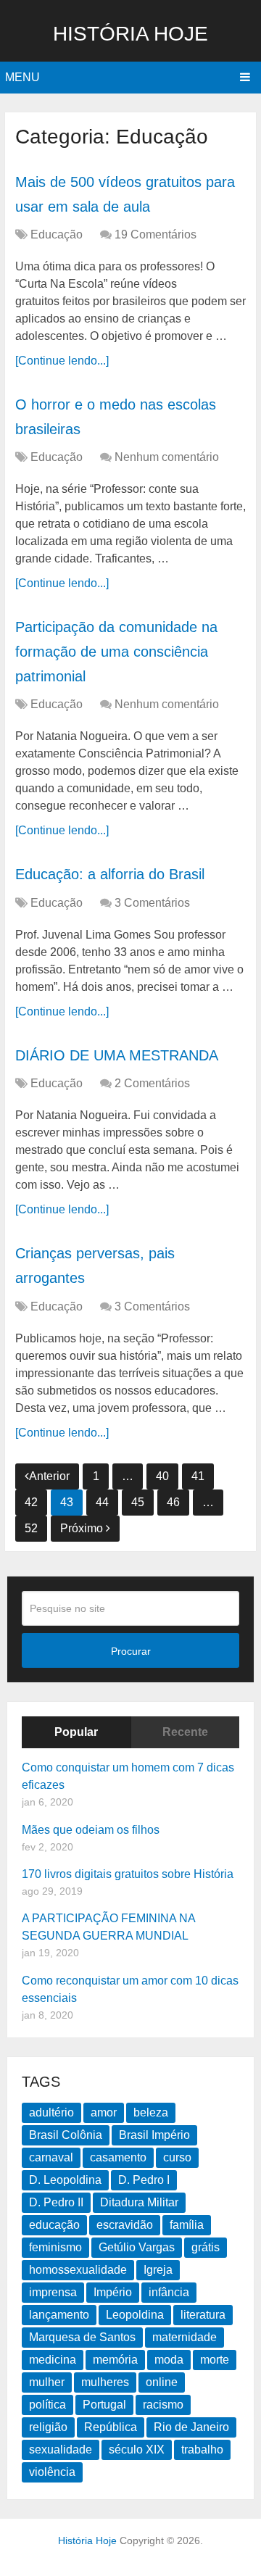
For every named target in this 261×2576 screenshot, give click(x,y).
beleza (151, 2112)
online (162, 2382)
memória (115, 2360)
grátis (206, 2247)
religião (48, 2427)
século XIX (137, 2450)
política (47, 2405)
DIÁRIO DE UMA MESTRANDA (117, 1055)
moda (169, 2360)
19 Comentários (156, 234)
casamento (118, 2157)
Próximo (83, 1528)
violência (52, 2472)
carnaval (51, 2157)
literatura (203, 2315)
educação (54, 2225)
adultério (51, 2112)
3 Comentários (152, 903)
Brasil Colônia (66, 2135)
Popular (76, 1732)
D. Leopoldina (65, 2180)
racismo (163, 2405)
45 (138, 1502)
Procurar (131, 1651)
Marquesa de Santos (82, 2337)
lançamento (59, 2315)
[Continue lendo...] (62, 361)
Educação (57, 234)
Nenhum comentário (167, 457)
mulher (47, 2382)
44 (102, 1502)
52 (31, 1528)
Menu (22, 77)
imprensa (53, 2292)
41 (198, 1476)
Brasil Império (154, 2135)
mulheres (105, 2382)
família (187, 2225)
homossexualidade (78, 2270)
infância (169, 2292)
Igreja (158, 2270)
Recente (185, 1732)
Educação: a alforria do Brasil (110, 874)
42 (31, 1502)
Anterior (49, 1476)
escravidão (125, 2225)
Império (113, 2292)
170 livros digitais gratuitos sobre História (128, 1874)
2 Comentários (152, 1083)
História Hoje (130, 34)
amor (104, 2112)
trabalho (202, 2450)
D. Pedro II (56, 2202)
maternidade (185, 2337)
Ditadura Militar (139, 2202)
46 (173, 1502)
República (111, 2427)
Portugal (104, 2405)
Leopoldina (135, 2315)
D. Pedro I (144, 2180)
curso (177, 2157)
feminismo (55, 2247)
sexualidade (61, 2450)
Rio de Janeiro (191, 2427)
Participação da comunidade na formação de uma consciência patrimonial (116, 651)
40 (162, 1476)
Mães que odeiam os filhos (91, 1830)
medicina (53, 2360)
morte (215, 2360)
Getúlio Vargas (137, 2247)
